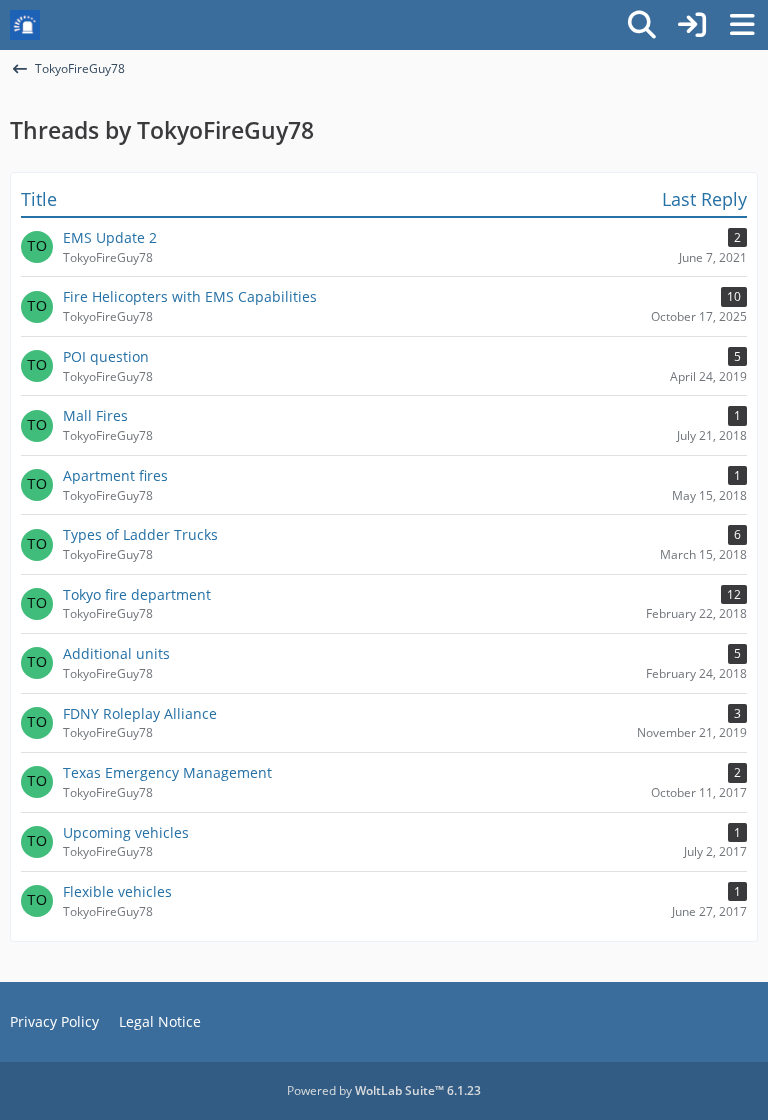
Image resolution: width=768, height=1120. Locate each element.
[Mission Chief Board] (25, 25)
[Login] (692, 25)
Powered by (384, 1090)
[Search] (642, 25)
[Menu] (742, 25)
